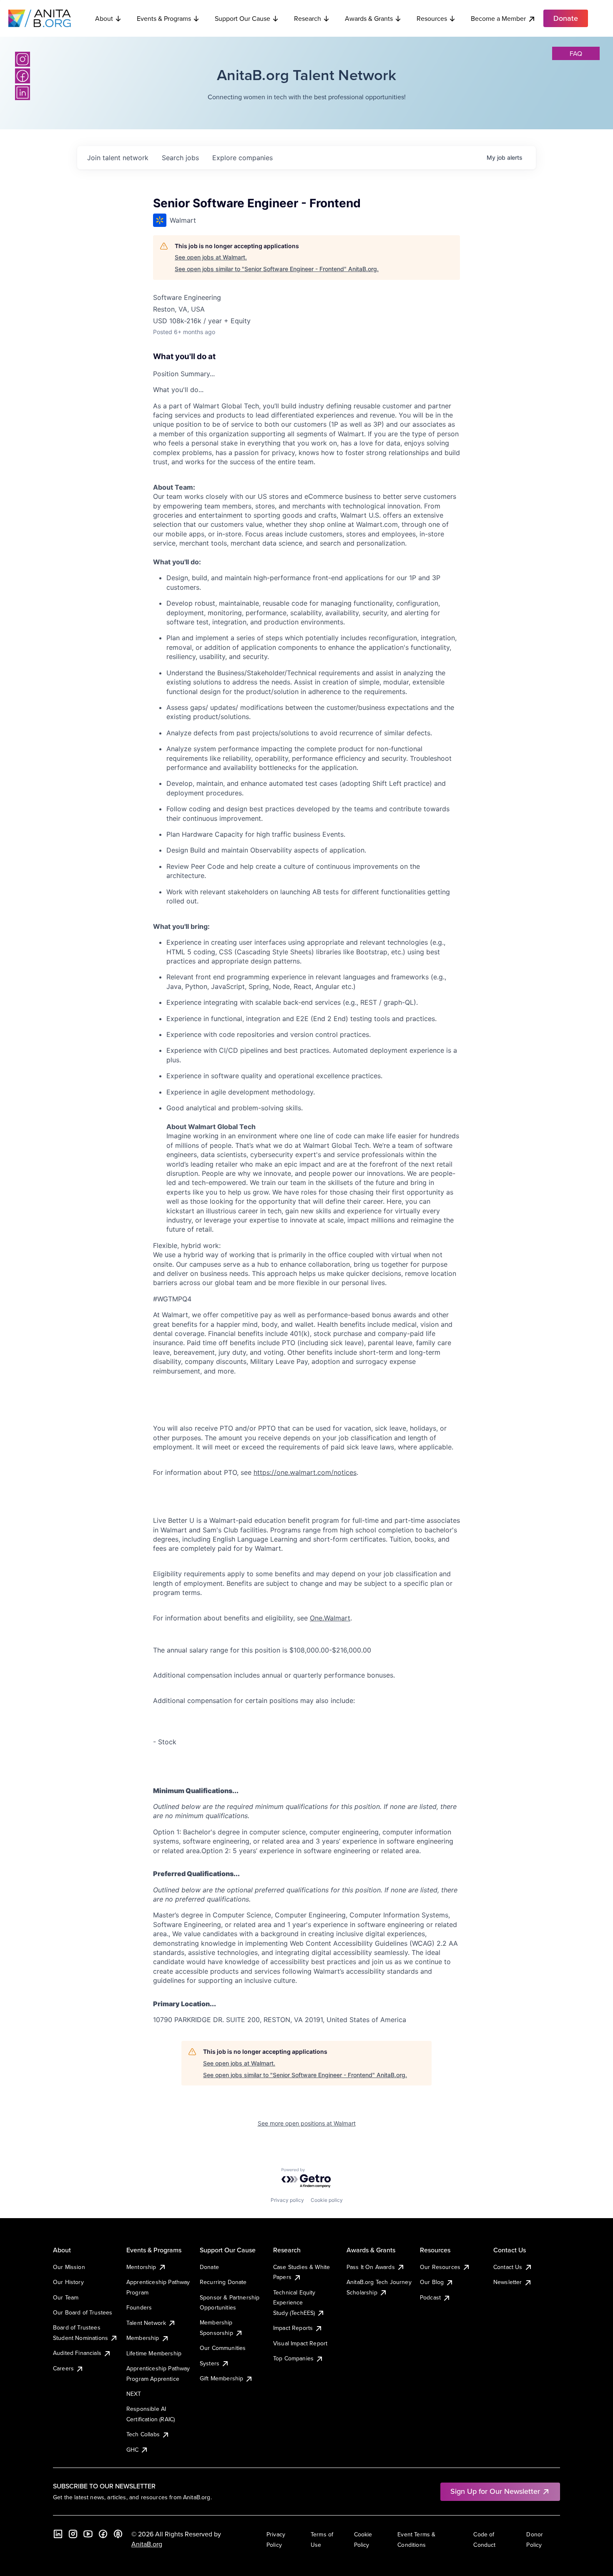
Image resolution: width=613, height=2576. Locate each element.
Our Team (66, 2297)
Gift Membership (221, 2378)
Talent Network (146, 2323)
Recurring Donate (223, 2282)
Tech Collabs (143, 2434)
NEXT (134, 2394)
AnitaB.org (147, 2544)
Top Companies (293, 2358)
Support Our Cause (242, 18)
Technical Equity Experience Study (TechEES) (294, 2303)
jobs (180, 158)
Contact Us (508, 2267)
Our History (68, 2282)
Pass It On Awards (371, 2267)
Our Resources (440, 2267)
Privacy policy (287, 2200)
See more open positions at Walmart (307, 2123)
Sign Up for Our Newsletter (495, 2491)
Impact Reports (293, 2328)
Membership (143, 2338)
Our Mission (69, 2267)
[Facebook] (23, 76)
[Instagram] (23, 59)
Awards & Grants (369, 18)
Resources (432, 18)
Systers (210, 2363)
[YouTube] (88, 2534)
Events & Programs (164, 18)
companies (242, 158)
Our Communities (223, 2348)
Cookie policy (327, 2200)
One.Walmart (330, 1618)
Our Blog (432, 2282)
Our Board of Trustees (83, 2312)
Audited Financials (77, 2353)
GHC (132, 2450)
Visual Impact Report (300, 2343)
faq (576, 53)
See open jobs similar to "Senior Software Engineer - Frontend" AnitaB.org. (277, 269)
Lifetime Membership (154, 2353)
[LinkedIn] (23, 93)
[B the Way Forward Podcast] (118, 2534)
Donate (209, 2267)
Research (308, 18)
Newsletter (508, 2282)
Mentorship (141, 2267)
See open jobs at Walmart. (211, 257)
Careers (63, 2368)
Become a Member (498, 18)
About (104, 18)
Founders (139, 2307)
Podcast (430, 2297)
